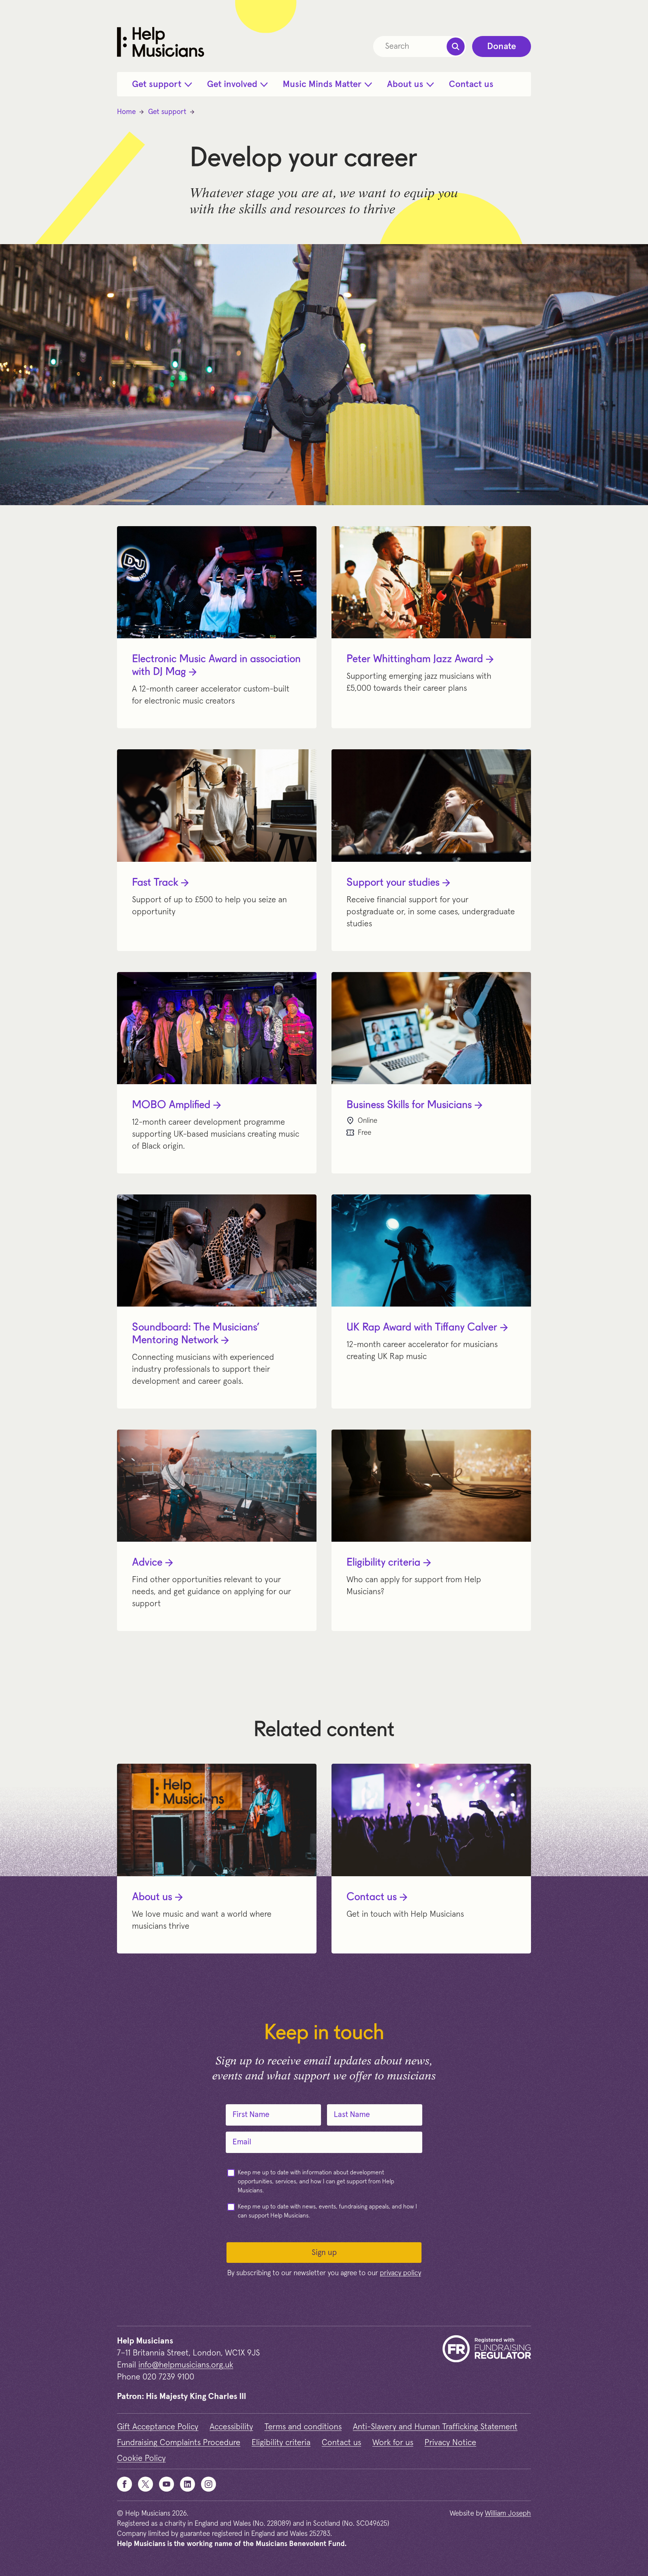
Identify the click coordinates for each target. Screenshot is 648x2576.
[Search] (456, 47)
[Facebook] (124, 2484)
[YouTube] (166, 2484)
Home (126, 112)
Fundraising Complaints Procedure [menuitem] (179, 2443)
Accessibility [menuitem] (231, 2427)
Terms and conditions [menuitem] (303, 2427)
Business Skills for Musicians (409, 1106)
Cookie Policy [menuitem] (141, 2459)
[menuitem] (162, 84)
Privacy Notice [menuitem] (450, 2443)
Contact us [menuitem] (341, 2443)
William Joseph (508, 2514)
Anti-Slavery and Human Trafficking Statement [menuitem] (435, 2427)
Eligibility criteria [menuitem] (281, 2443)
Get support (167, 112)
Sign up (324, 2253)
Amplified (171, 1106)
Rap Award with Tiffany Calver (422, 1328)
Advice (147, 1563)
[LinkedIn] (187, 2484)
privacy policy (400, 2273)
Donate (502, 47)
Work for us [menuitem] (393, 2443)
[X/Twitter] (145, 2484)
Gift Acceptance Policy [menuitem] (158, 2427)
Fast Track (155, 883)
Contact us (372, 1898)
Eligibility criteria (383, 1563)
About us (152, 1898)
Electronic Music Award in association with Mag (216, 666)
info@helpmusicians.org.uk (186, 2365)
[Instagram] (208, 2484)
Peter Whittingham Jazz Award (415, 660)
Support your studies (393, 883)
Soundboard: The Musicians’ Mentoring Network (196, 1334)
